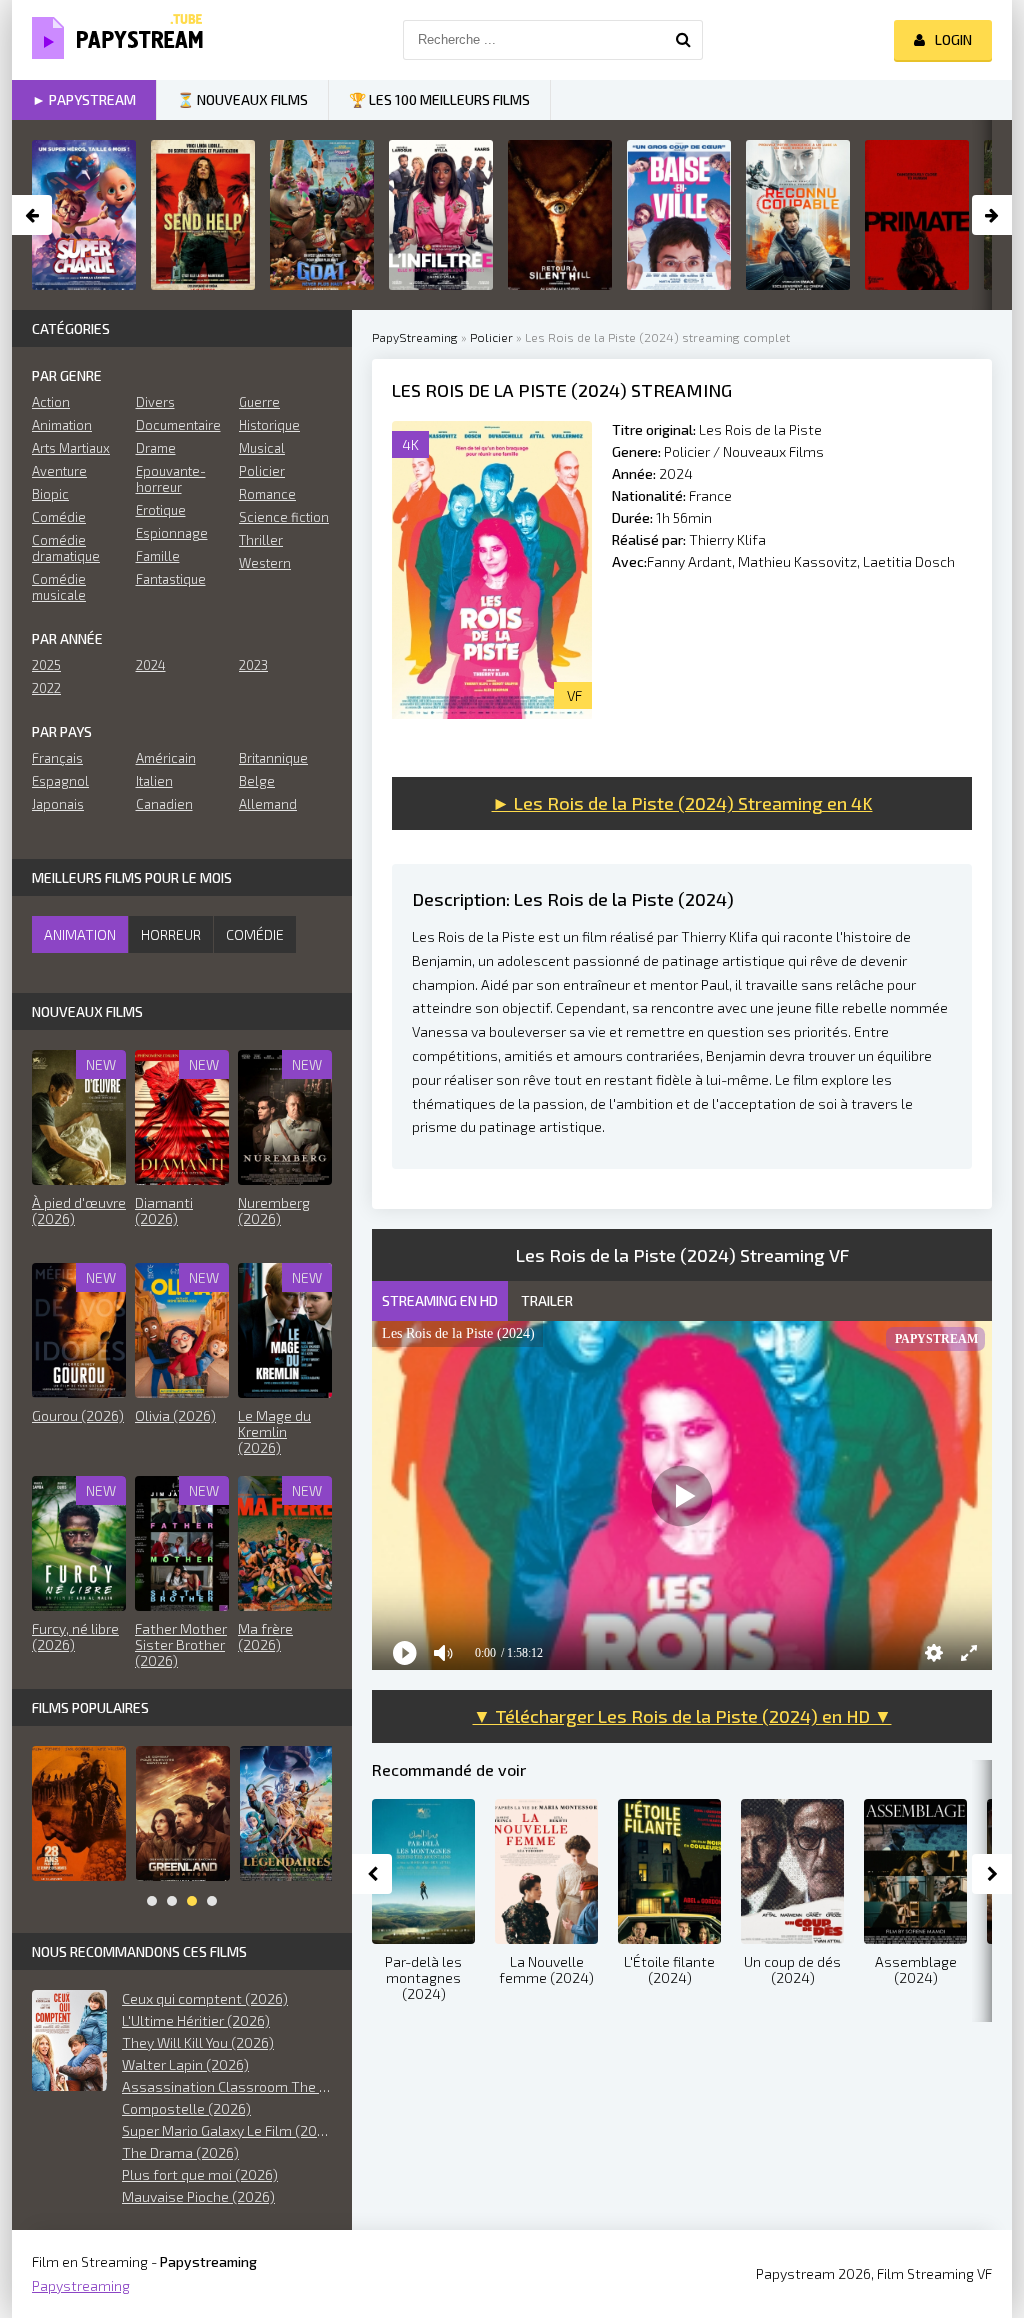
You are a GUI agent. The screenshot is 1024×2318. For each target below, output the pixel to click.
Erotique (161, 510)
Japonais (58, 804)
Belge (257, 781)
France (710, 495)
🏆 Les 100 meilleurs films (439, 99)
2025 (46, 665)
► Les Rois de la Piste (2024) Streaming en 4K (682, 803)
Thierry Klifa (727, 539)
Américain (166, 758)
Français (57, 758)
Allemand (268, 804)
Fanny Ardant (689, 561)
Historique (269, 425)
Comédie (59, 517)
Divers (155, 402)
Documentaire (178, 425)
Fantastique (171, 579)
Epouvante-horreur (171, 479)
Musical (262, 448)
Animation (62, 425)
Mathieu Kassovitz (797, 561)
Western (265, 563)
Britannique (273, 758)
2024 (676, 473)
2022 (46, 688)
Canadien (164, 804)
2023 (253, 665)
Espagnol (60, 781)
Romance (267, 494)
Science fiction (284, 517)
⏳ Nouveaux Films (242, 99)
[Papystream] (112, 40)
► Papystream (84, 99)
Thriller (261, 540)
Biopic (50, 494)
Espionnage (172, 533)
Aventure (59, 471)
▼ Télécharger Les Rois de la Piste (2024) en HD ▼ (682, 1716)
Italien (154, 781)
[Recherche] (683, 40)
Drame (156, 448)
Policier (262, 471)
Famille (158, 556)
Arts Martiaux (71, 448)
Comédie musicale (59, 587)
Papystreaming (81, 2285)
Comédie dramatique (66, 548)
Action (51, 402)
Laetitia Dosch (909, 561)
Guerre (259, 402)
